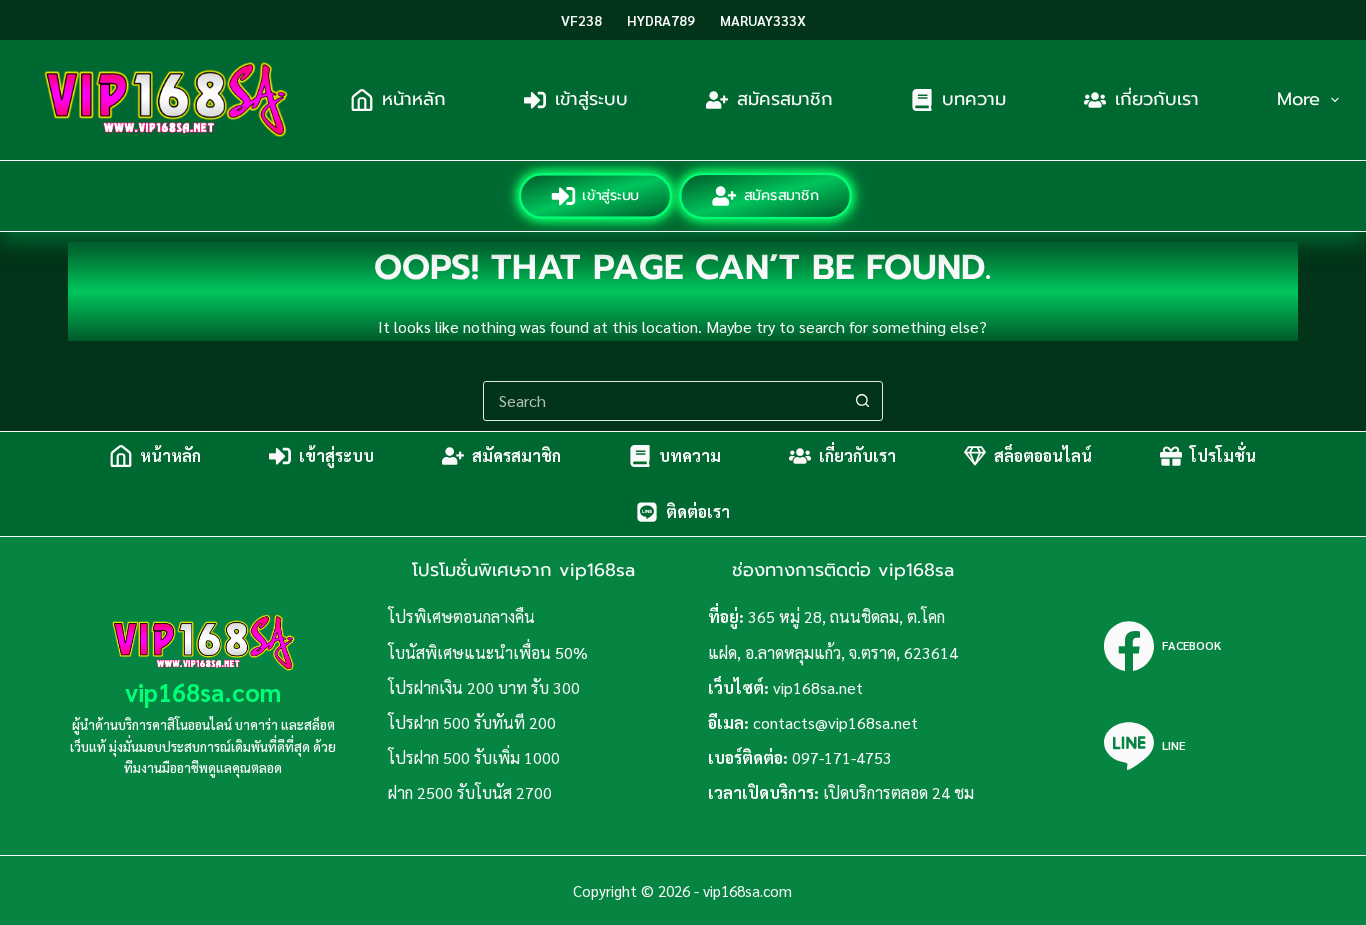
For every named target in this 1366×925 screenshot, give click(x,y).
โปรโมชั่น (1223, 455)
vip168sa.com (203, 691)
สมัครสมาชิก (785, 99)
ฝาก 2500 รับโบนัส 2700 (470, 792)
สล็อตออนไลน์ (1043, 455)
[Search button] (863, 401)
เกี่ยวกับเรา (1157, 99)
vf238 (581, 20)
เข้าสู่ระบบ (591, 99)
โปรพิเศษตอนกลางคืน (461, 616)
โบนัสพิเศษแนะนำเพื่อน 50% (488, 652)
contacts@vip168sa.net (835, 722)
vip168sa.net (818, 687)
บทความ (974, 99)
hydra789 (661, 20)
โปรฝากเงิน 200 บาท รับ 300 (484, 687)
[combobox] (664, 401)
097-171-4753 (842, 757)
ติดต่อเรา (698, 511)
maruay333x (763, 20)
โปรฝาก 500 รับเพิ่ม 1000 (474, 757)
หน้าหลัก (414, 99)
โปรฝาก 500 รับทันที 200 (472, 722)
